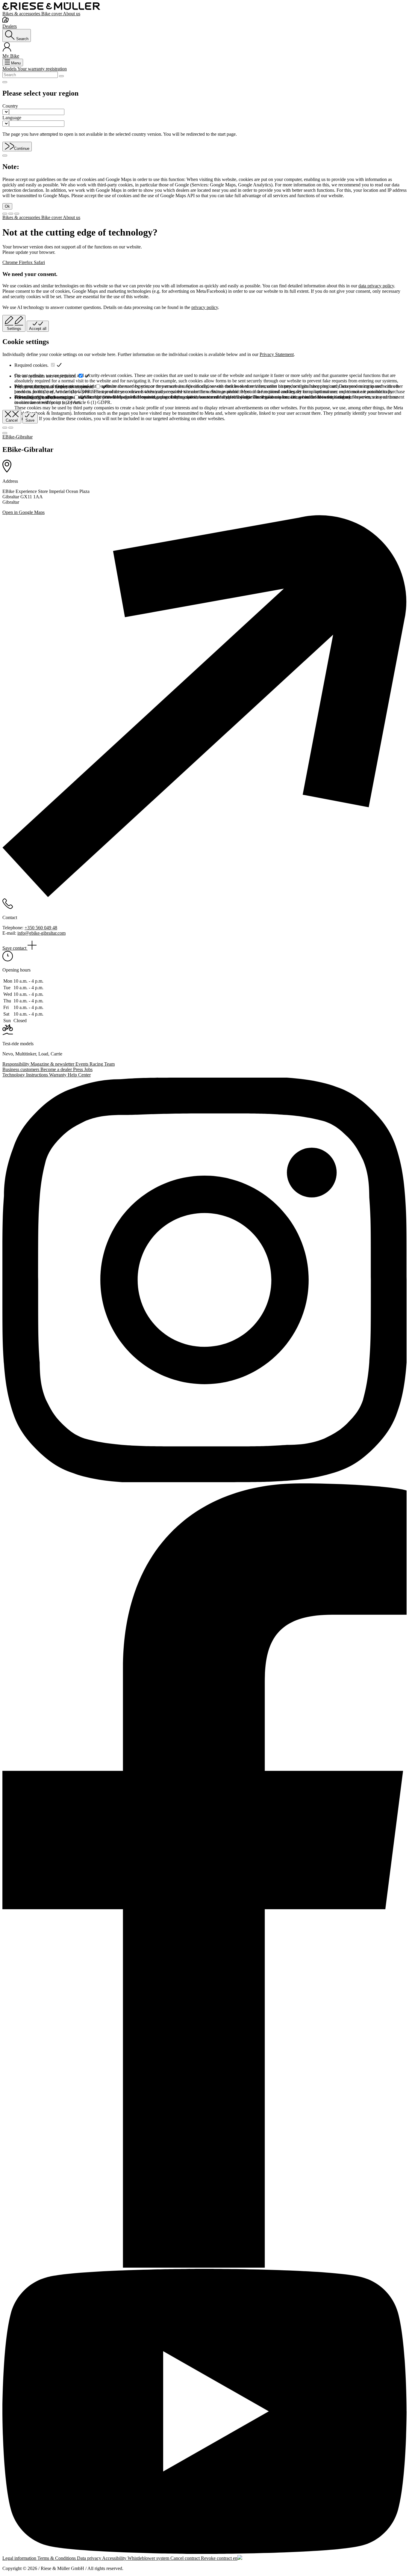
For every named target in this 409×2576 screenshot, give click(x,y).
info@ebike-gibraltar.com (41, 933)
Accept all (38, 329)
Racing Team (102, 1064)
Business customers (21, 1069)
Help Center (79, 1075)
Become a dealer (57, 1069)
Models (10, 69)
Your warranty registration (42, 69)
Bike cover (52, 14)
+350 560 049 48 (41, 928)
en (235, 2558)
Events (82, 1064)
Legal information (20, 2558)
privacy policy (205, 307)
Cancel (12, 420)
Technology (14, 1075)
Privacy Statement (277, 354)
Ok (7, 206)
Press (79, 1069)
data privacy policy (376, 286)
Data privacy (90, 2558)
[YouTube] (205, 2412)
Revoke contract (217, 2558)
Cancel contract (186, 2558)
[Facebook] (205, 1876)
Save (30, 420)
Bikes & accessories (22, 14)
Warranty (58, 1075)
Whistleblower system (149, 2558)
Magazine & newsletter (53, 1064)
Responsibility (16, 1064)
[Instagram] (205, 1281)
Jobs (88, 1069)
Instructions (38, 1075)
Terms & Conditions (57, 2558)
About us (72, 14)
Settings (14, 329)
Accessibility (115, 2558)
